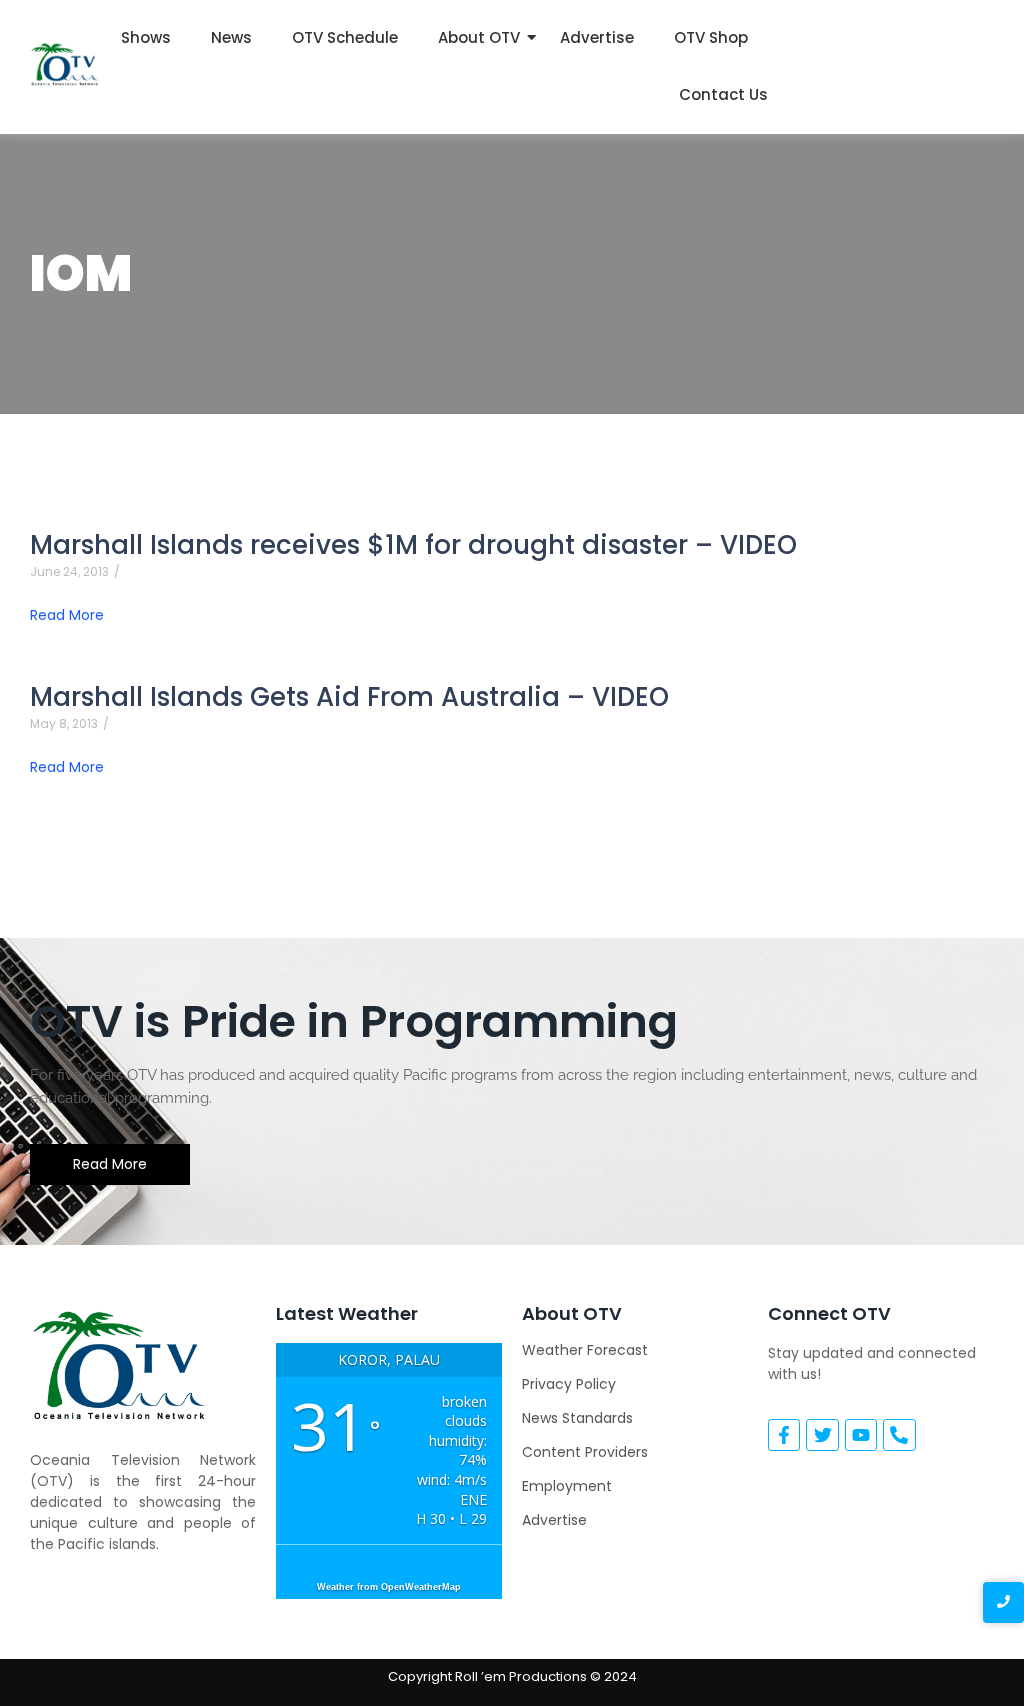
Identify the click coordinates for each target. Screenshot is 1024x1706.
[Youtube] (861, 1435)
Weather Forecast (585, 1350)
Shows (146, 37)
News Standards (577, 1418)
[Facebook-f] (784, 1435)
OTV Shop (711, 37)
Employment (567, 1486)
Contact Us (723, 94)
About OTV (479, 37)
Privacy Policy (569, 1384)
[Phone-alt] (899, 1435)
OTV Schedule (345, 37)
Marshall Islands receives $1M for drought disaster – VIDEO (413, 545)
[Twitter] (822, 1435)
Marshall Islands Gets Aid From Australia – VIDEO (349, 697)
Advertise (597, 37)
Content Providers (585, 1452)
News (231, 37)
